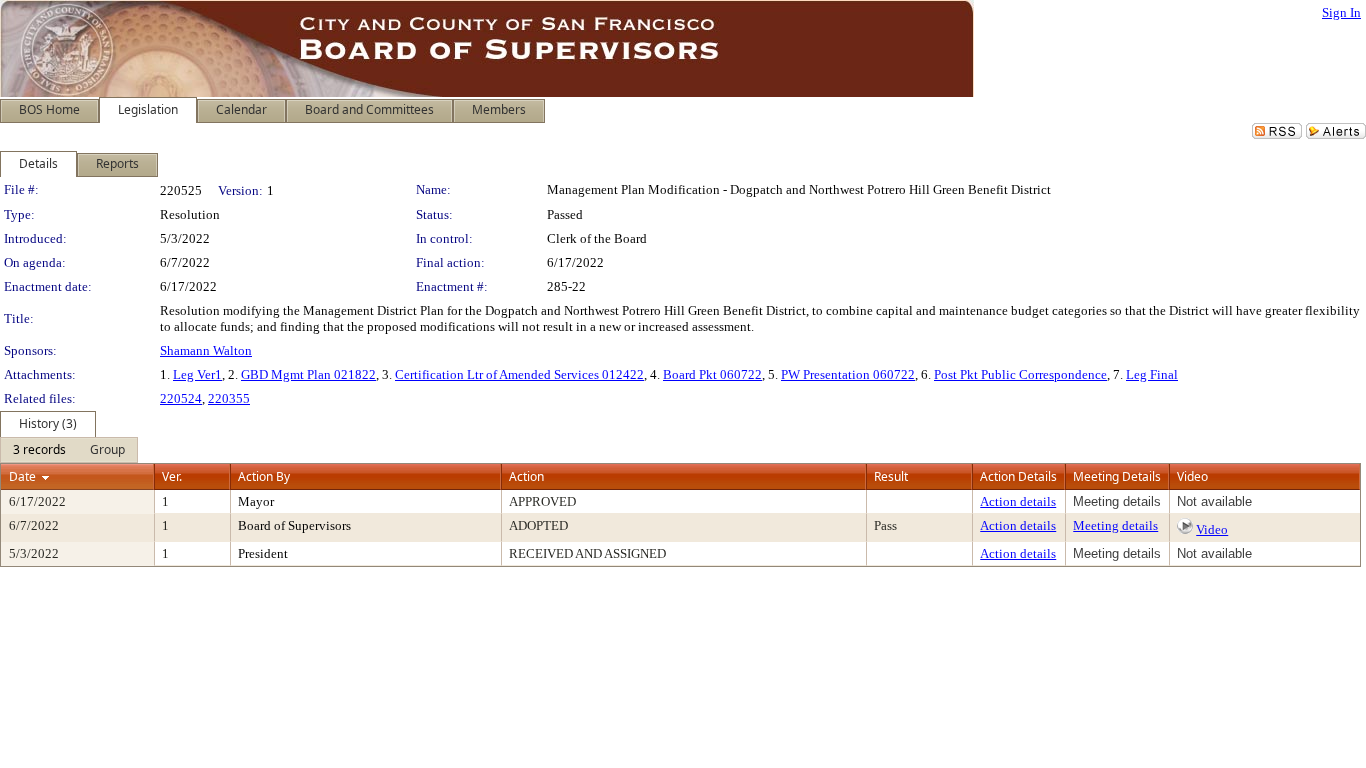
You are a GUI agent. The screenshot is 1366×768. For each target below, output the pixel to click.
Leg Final (1152, 374)
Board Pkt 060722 (712, 374)
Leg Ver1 (197, 374)
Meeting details (1115, 525)
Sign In (1341, 12)
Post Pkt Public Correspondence (1020, 374)
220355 (229, 398)
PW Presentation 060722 (848, 374)
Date (22, 476)
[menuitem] (39, 450)
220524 (181, 398)
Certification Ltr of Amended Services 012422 (519, 374)
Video (1212, 529)
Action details (1018, 501)
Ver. (172, 476)
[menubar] (69, 450)
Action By (264, 476)
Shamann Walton (206, 350)
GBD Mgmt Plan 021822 (308, 374)
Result (891, 476)
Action (526, 476)
